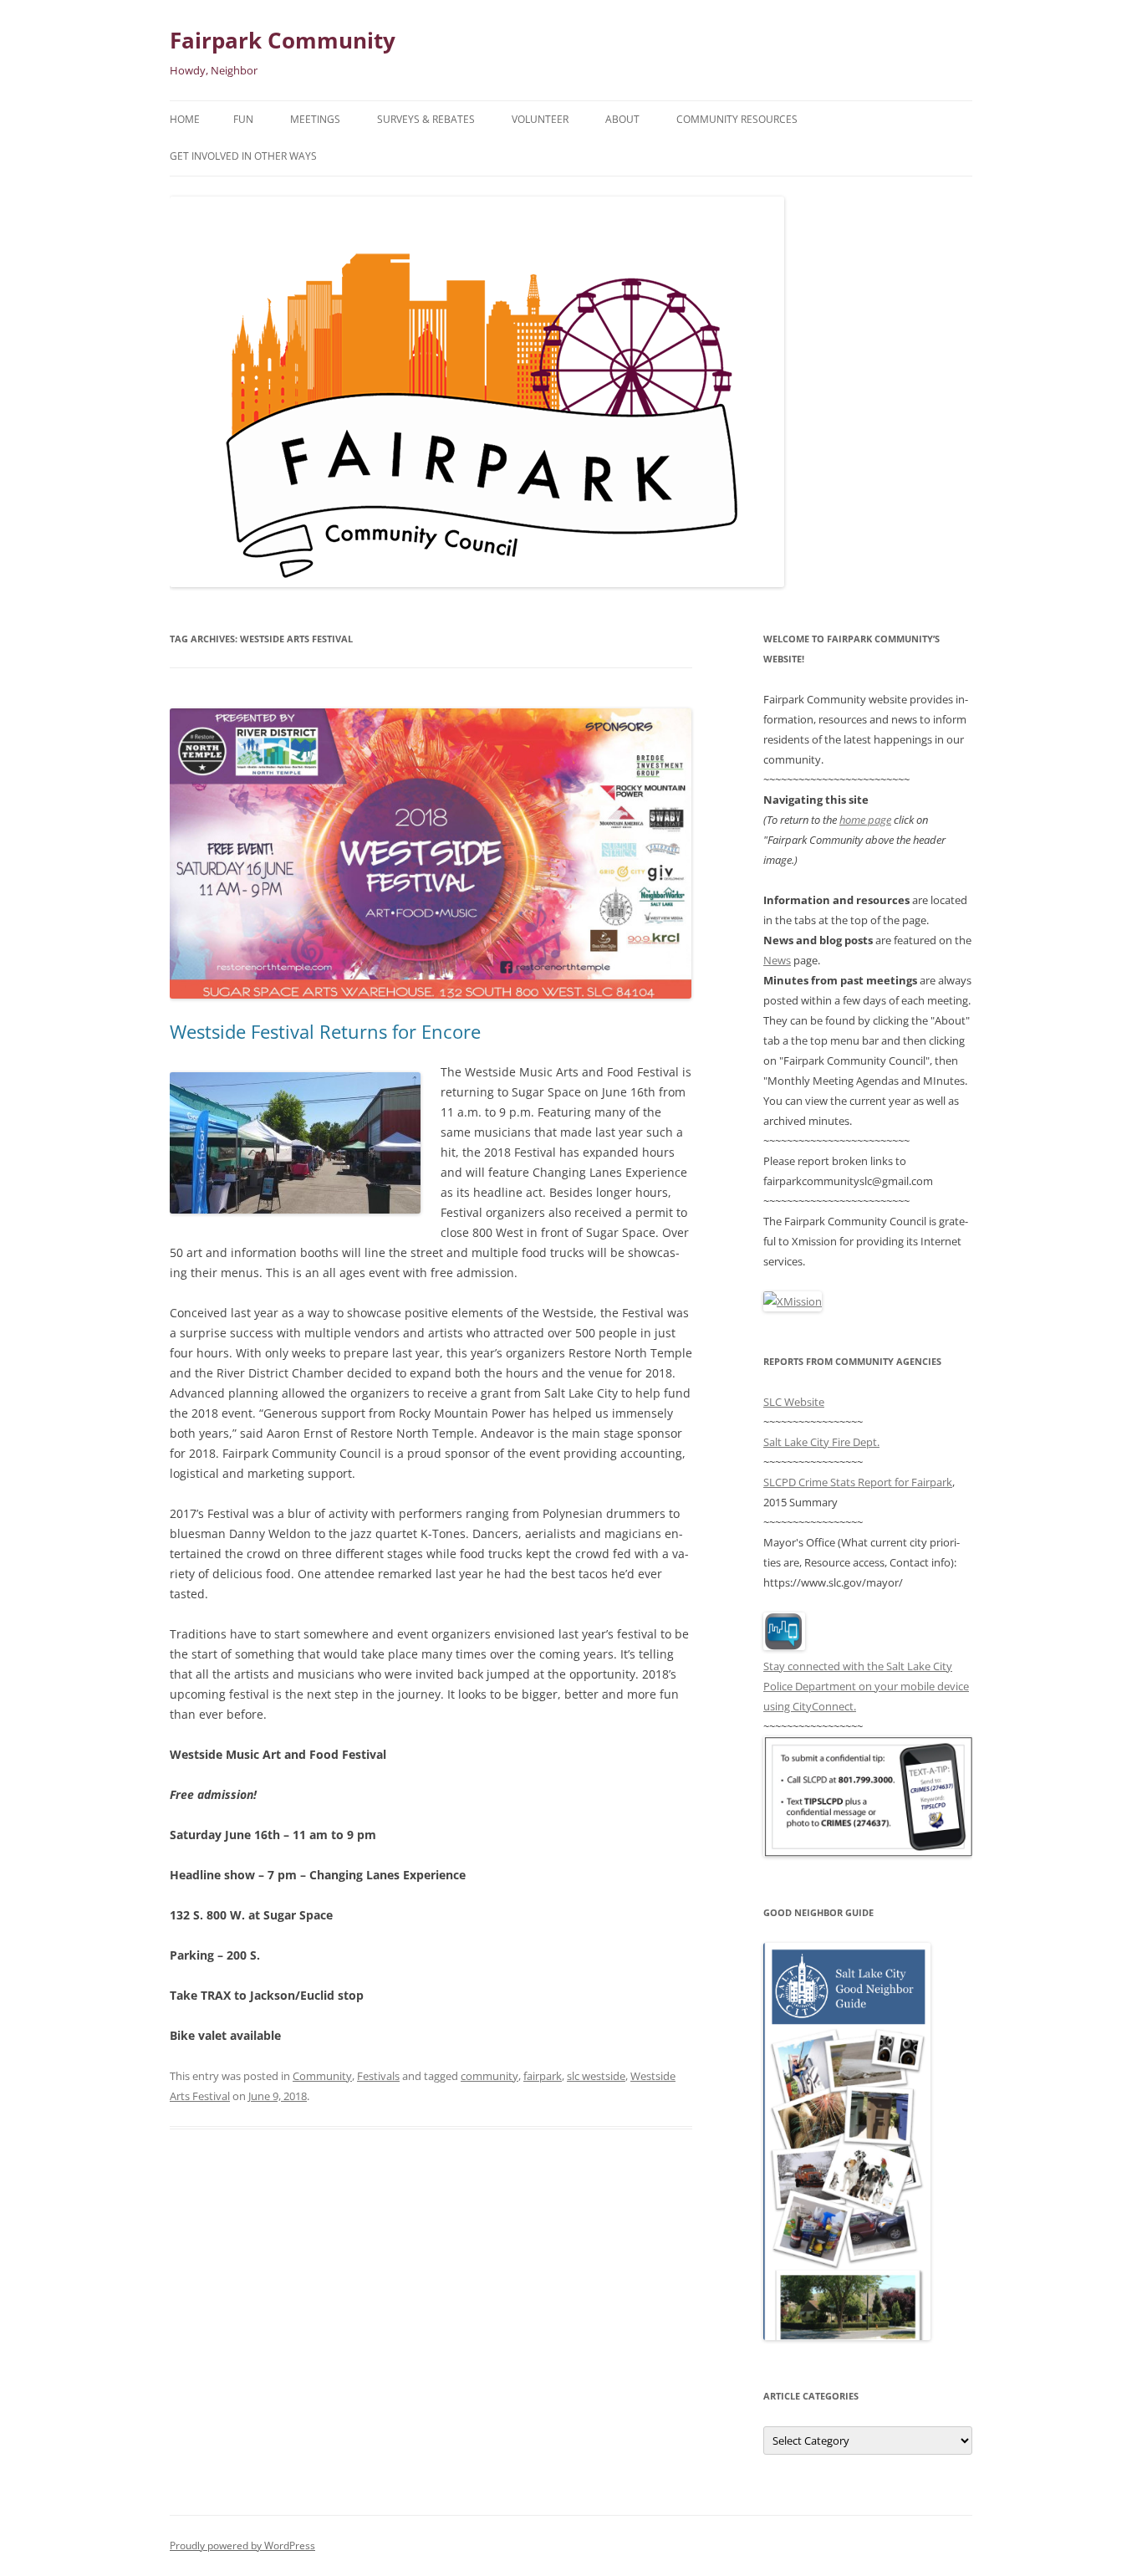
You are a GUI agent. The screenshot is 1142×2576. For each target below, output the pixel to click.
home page (865, 820)
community (489, 2076)
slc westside (596, 2076)
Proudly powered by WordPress (242, 2545)
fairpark (543, 2076)
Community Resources (737, 119)
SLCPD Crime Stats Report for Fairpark (858, 1482)
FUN (243, 119)
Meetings (315, 119)
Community (322, 2076)
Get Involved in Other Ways (243, 156)
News (777, 960)
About (622, 119)
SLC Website (794, 1402)
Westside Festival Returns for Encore (325, 1031)
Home (185, 119)
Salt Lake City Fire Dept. (821, 1442)
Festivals (378, 2076)
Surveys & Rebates (426, 119)
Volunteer (540, 119)
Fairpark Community (283, 40)
